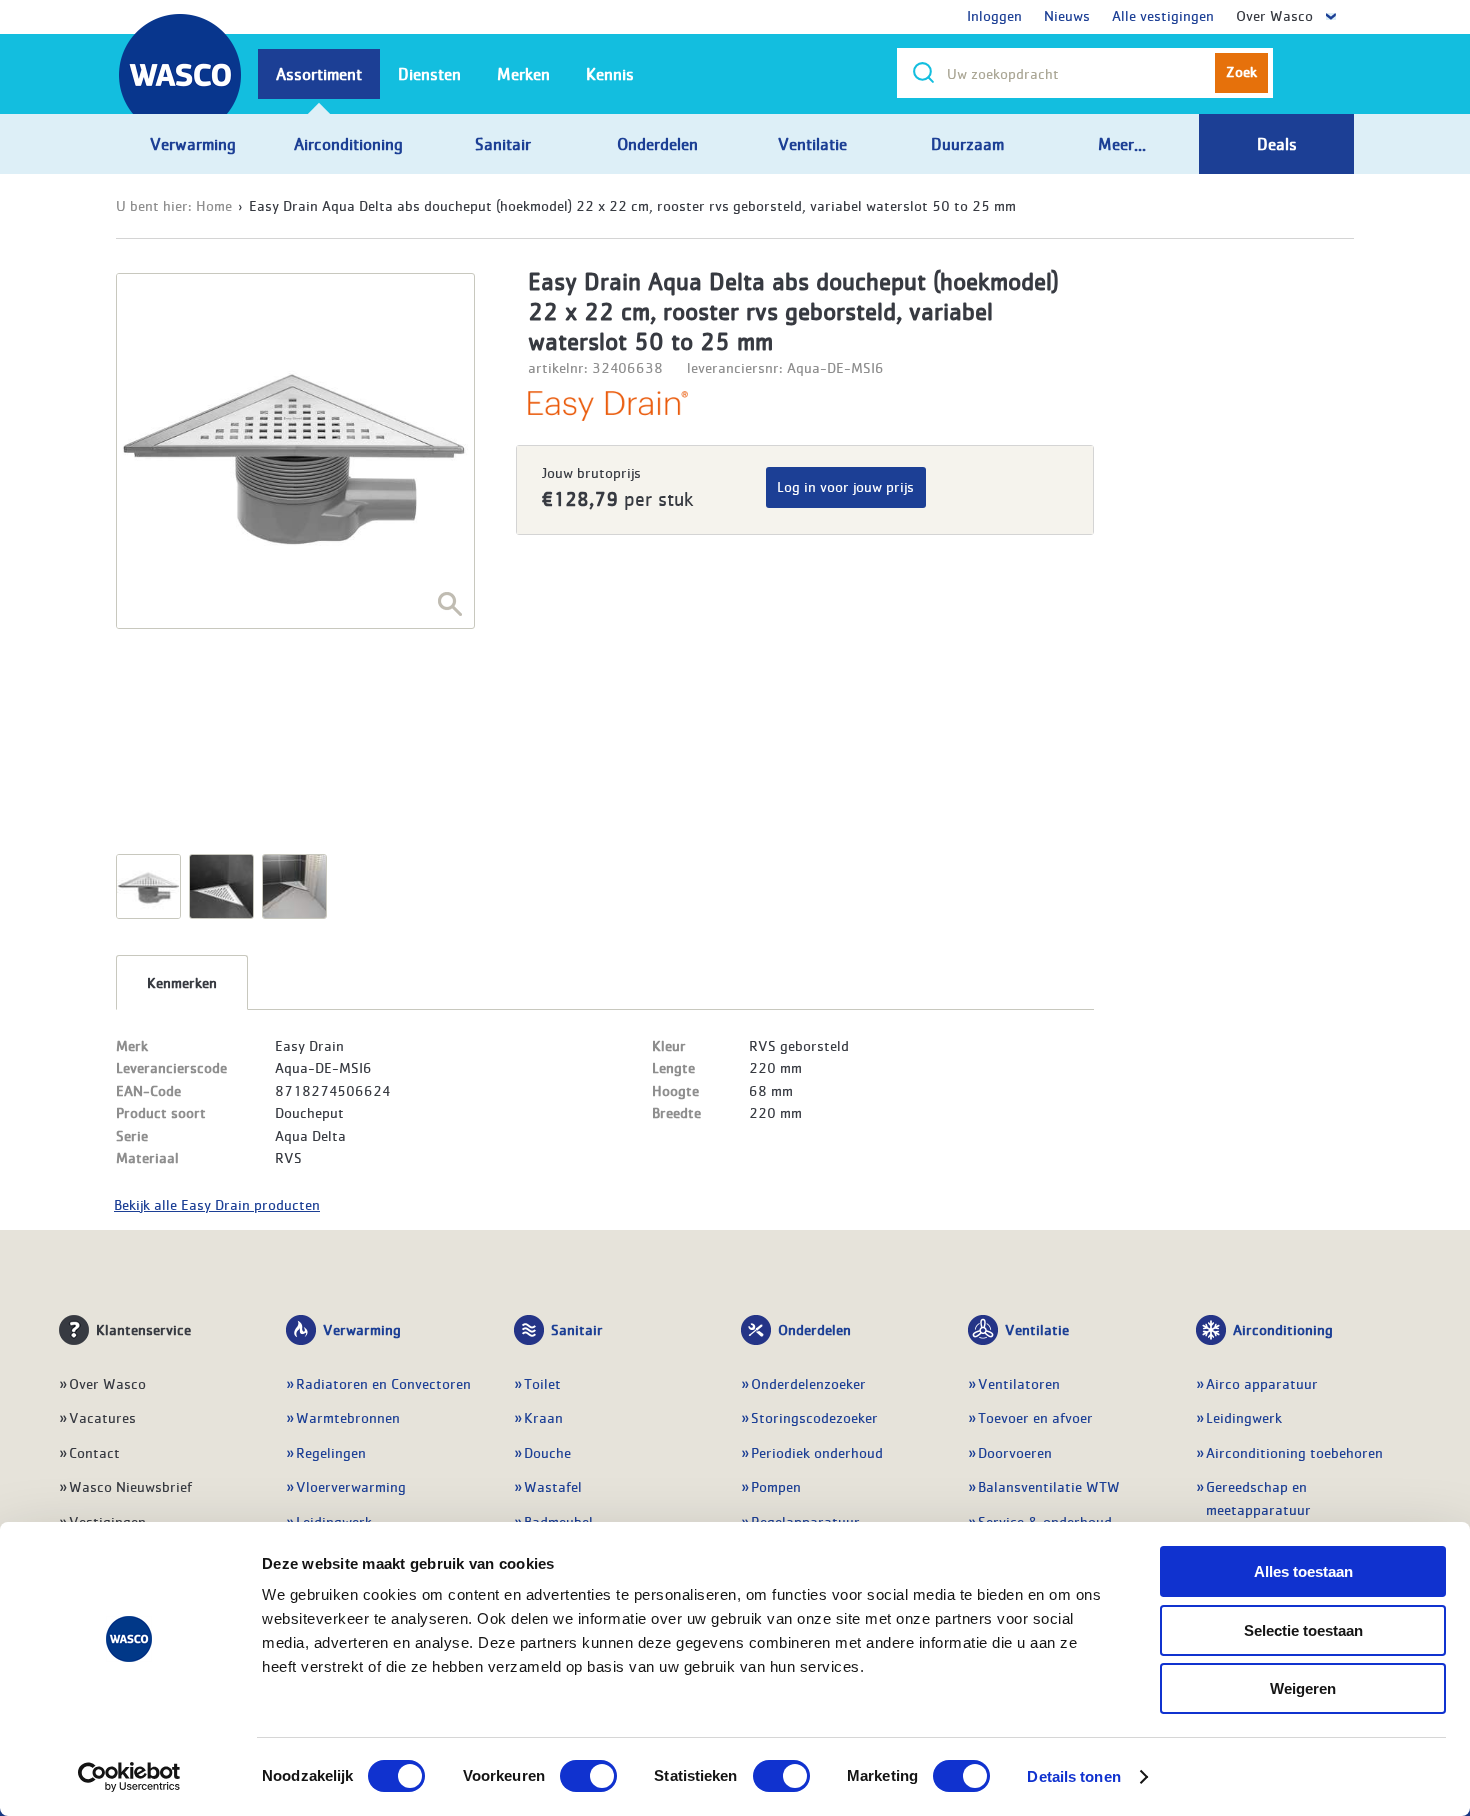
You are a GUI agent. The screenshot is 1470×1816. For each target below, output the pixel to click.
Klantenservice (143, 1329)
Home (214, 205)
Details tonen (1073, 1776)
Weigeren (1303, 1688)
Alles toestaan (1303, 1571)
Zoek (1241, 71)
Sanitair (577, 1329)
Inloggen (994, 15)
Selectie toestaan (1303, 1630)
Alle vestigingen (1163, 15)
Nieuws (1067, 15)
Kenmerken (182, 982)
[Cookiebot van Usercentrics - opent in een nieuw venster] (129, 1777)
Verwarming (362, 1329)
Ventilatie (1037, 1329)
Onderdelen (814, 1329)
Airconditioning (1283, 1329)
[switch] (588, 1776)
